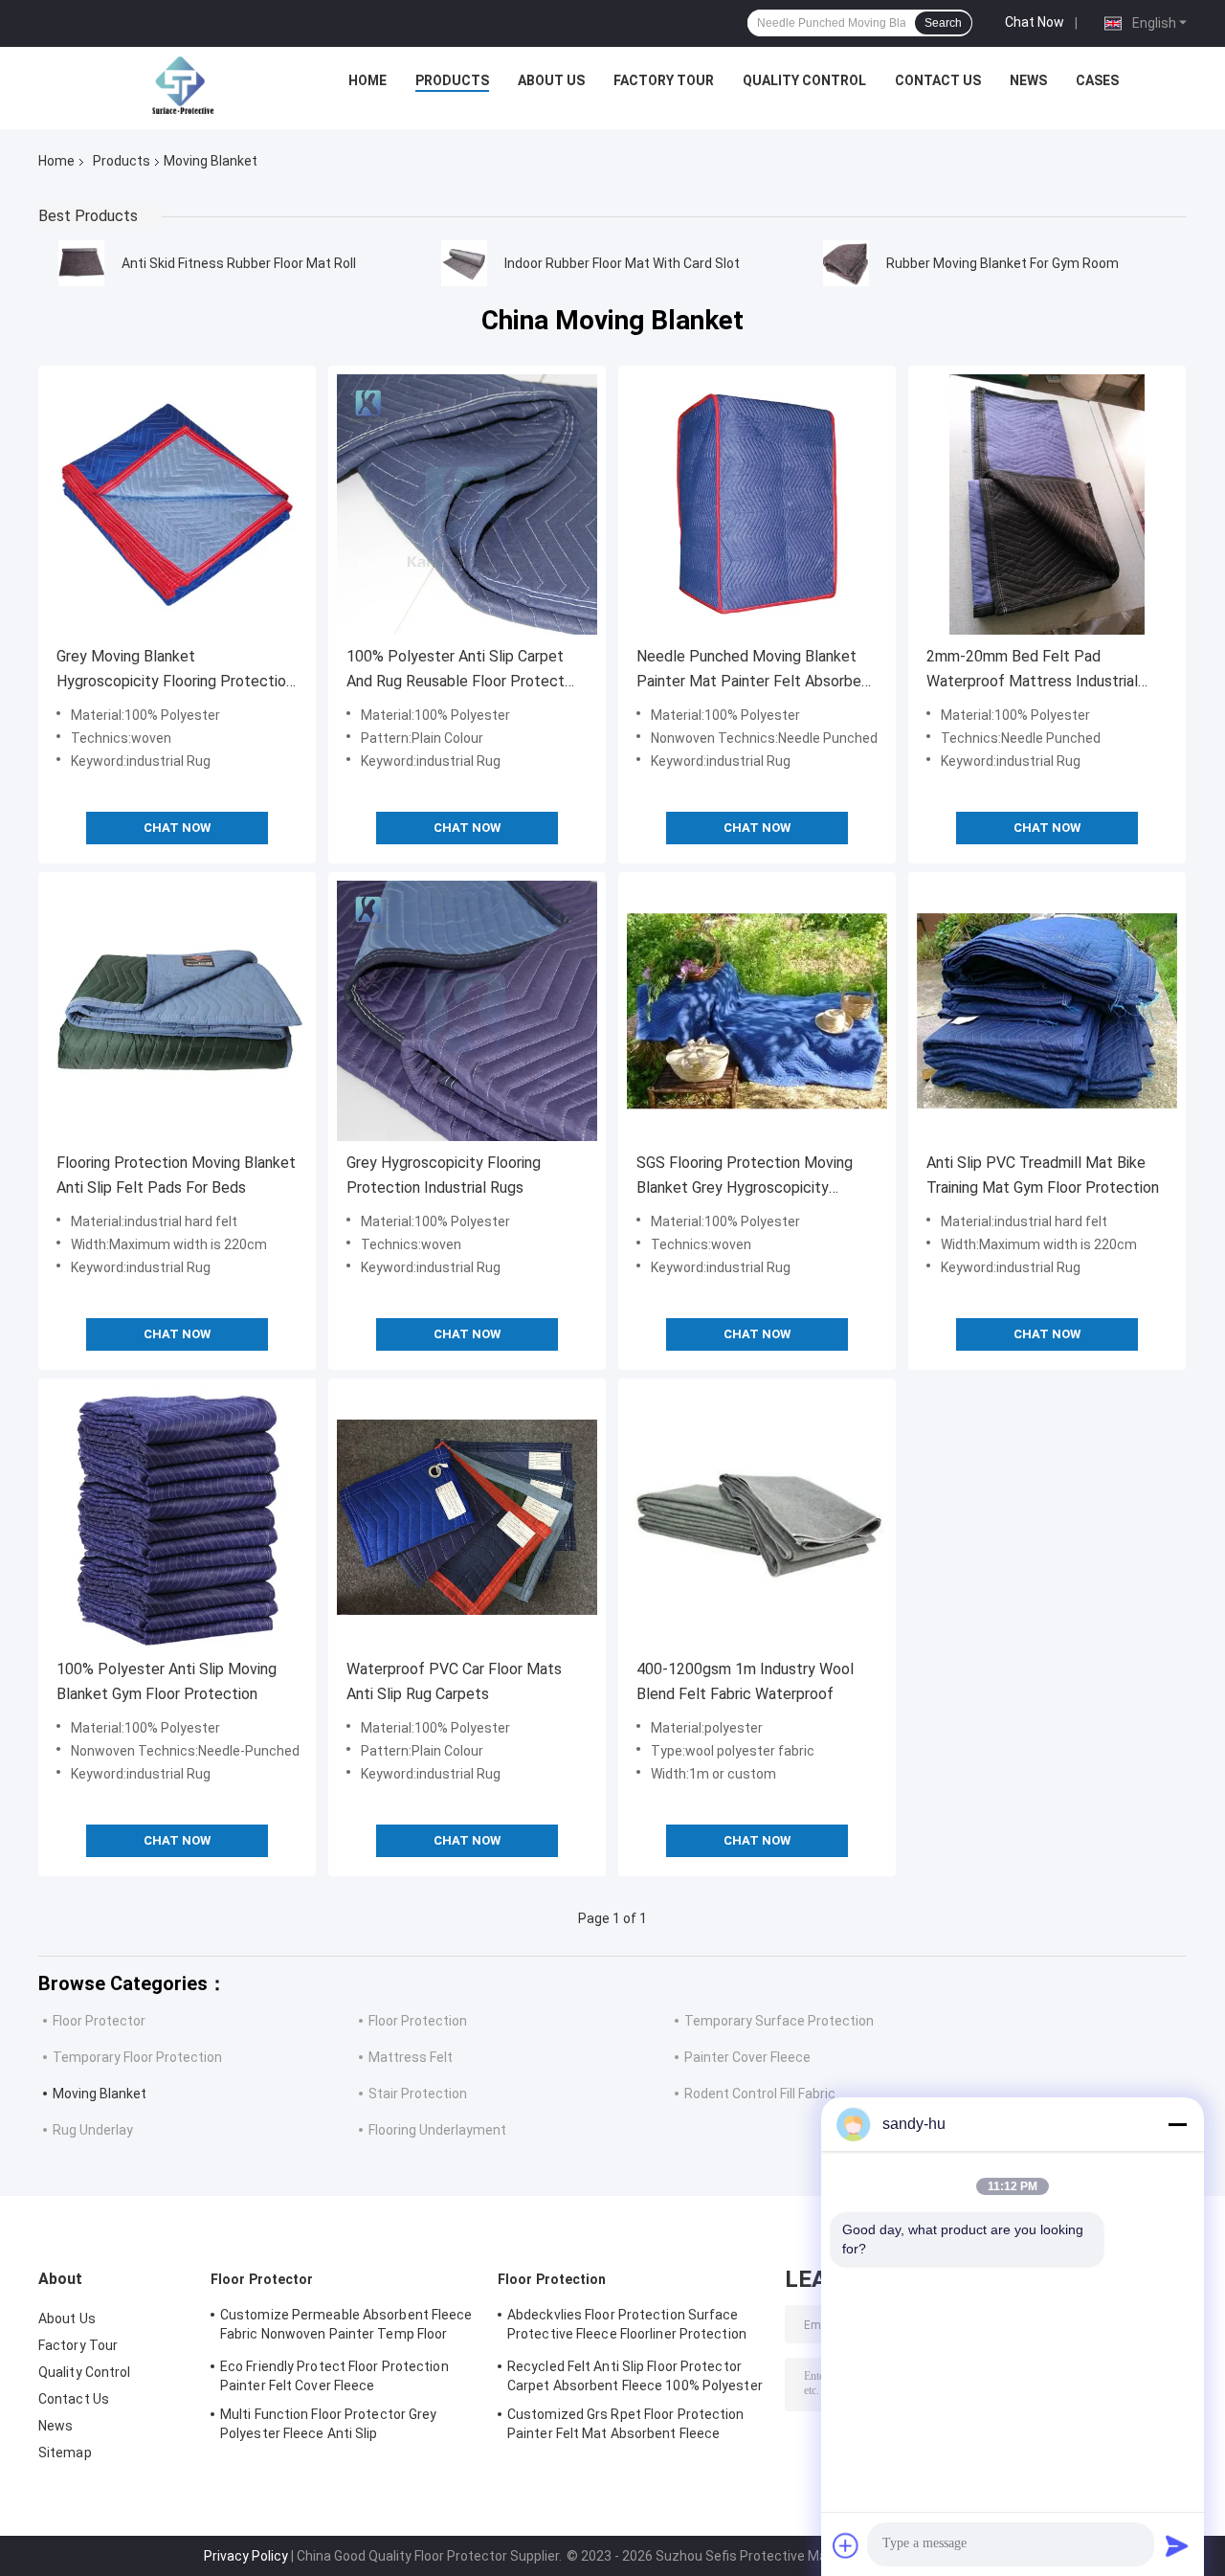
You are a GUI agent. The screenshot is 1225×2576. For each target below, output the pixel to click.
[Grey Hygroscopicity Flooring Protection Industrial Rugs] (467, 1011)
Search (943, 23)
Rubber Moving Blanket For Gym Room (1002, 263)
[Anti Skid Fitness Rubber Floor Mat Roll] (81, 263)
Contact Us (938, 80)
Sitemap (65, 2453)
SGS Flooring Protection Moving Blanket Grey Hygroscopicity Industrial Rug (745, 1177)
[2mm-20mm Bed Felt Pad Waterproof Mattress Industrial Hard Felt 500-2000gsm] (1047, 504)
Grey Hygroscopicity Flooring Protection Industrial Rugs (444, 1175)
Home (367, 80)
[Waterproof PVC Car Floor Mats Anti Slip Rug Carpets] (467, 1517)
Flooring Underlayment (437, 2130)
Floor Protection (418, 2021)
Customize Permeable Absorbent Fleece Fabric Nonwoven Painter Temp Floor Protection (346, 2327)
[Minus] (1177, 2124)
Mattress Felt (411, 2057)
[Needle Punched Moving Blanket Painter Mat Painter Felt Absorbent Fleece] (757, 504)
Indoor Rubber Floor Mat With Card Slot (622, 263)
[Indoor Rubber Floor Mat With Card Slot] (464, 263)
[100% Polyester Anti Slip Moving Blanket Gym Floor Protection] (177, 1517)
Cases (1097, 80)
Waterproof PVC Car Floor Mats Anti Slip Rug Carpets (454, 1681)
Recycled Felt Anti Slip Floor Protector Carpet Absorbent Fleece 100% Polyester (635, 2376)
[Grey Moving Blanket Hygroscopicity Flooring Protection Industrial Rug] (177, 504)
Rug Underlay (93, 2130)
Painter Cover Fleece (747, 2057)
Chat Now (1035, 22)
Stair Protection (418, 2094)
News (1028, 80)
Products (452, 80)
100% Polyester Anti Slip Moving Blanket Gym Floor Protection (167, 1681)
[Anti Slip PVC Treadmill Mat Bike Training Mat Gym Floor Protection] (1047, 1011)
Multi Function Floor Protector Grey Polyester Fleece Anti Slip (329, 2424)
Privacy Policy (246, 2556)
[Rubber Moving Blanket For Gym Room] (846, 263)
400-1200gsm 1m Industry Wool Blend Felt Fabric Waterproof (745, 1681)
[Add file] (846, 2545)
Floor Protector (99, 2021)
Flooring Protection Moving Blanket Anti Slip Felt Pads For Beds (176, 1175)
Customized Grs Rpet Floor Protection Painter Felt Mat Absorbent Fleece (626, 2424)
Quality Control (804, 80)
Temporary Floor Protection (137, 2057)
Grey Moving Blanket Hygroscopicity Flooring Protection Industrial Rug (175, 671)
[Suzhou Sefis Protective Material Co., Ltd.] (183, 85)
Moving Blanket (100, 2094)
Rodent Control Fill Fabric (760, 2094)
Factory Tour (664, 80)
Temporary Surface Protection (779, 2021)
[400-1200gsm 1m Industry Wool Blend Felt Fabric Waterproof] (757, 1517)
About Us (551, 80)
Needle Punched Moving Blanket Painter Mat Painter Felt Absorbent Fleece (756, 671)
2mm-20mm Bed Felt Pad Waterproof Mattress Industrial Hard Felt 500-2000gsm (1032, 671)
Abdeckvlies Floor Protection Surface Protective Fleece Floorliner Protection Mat (627, 2327)
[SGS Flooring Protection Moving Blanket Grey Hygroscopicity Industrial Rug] (757, 1011)
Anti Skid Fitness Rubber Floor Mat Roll (239, 263)
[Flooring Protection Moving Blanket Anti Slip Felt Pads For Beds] (177, 1011)
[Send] (1177, 2545)
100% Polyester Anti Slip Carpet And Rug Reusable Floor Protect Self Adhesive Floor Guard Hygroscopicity (456, 671)
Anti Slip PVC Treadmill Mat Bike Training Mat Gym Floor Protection (1043, 1175)
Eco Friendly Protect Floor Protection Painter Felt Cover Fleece (334, 2376)
